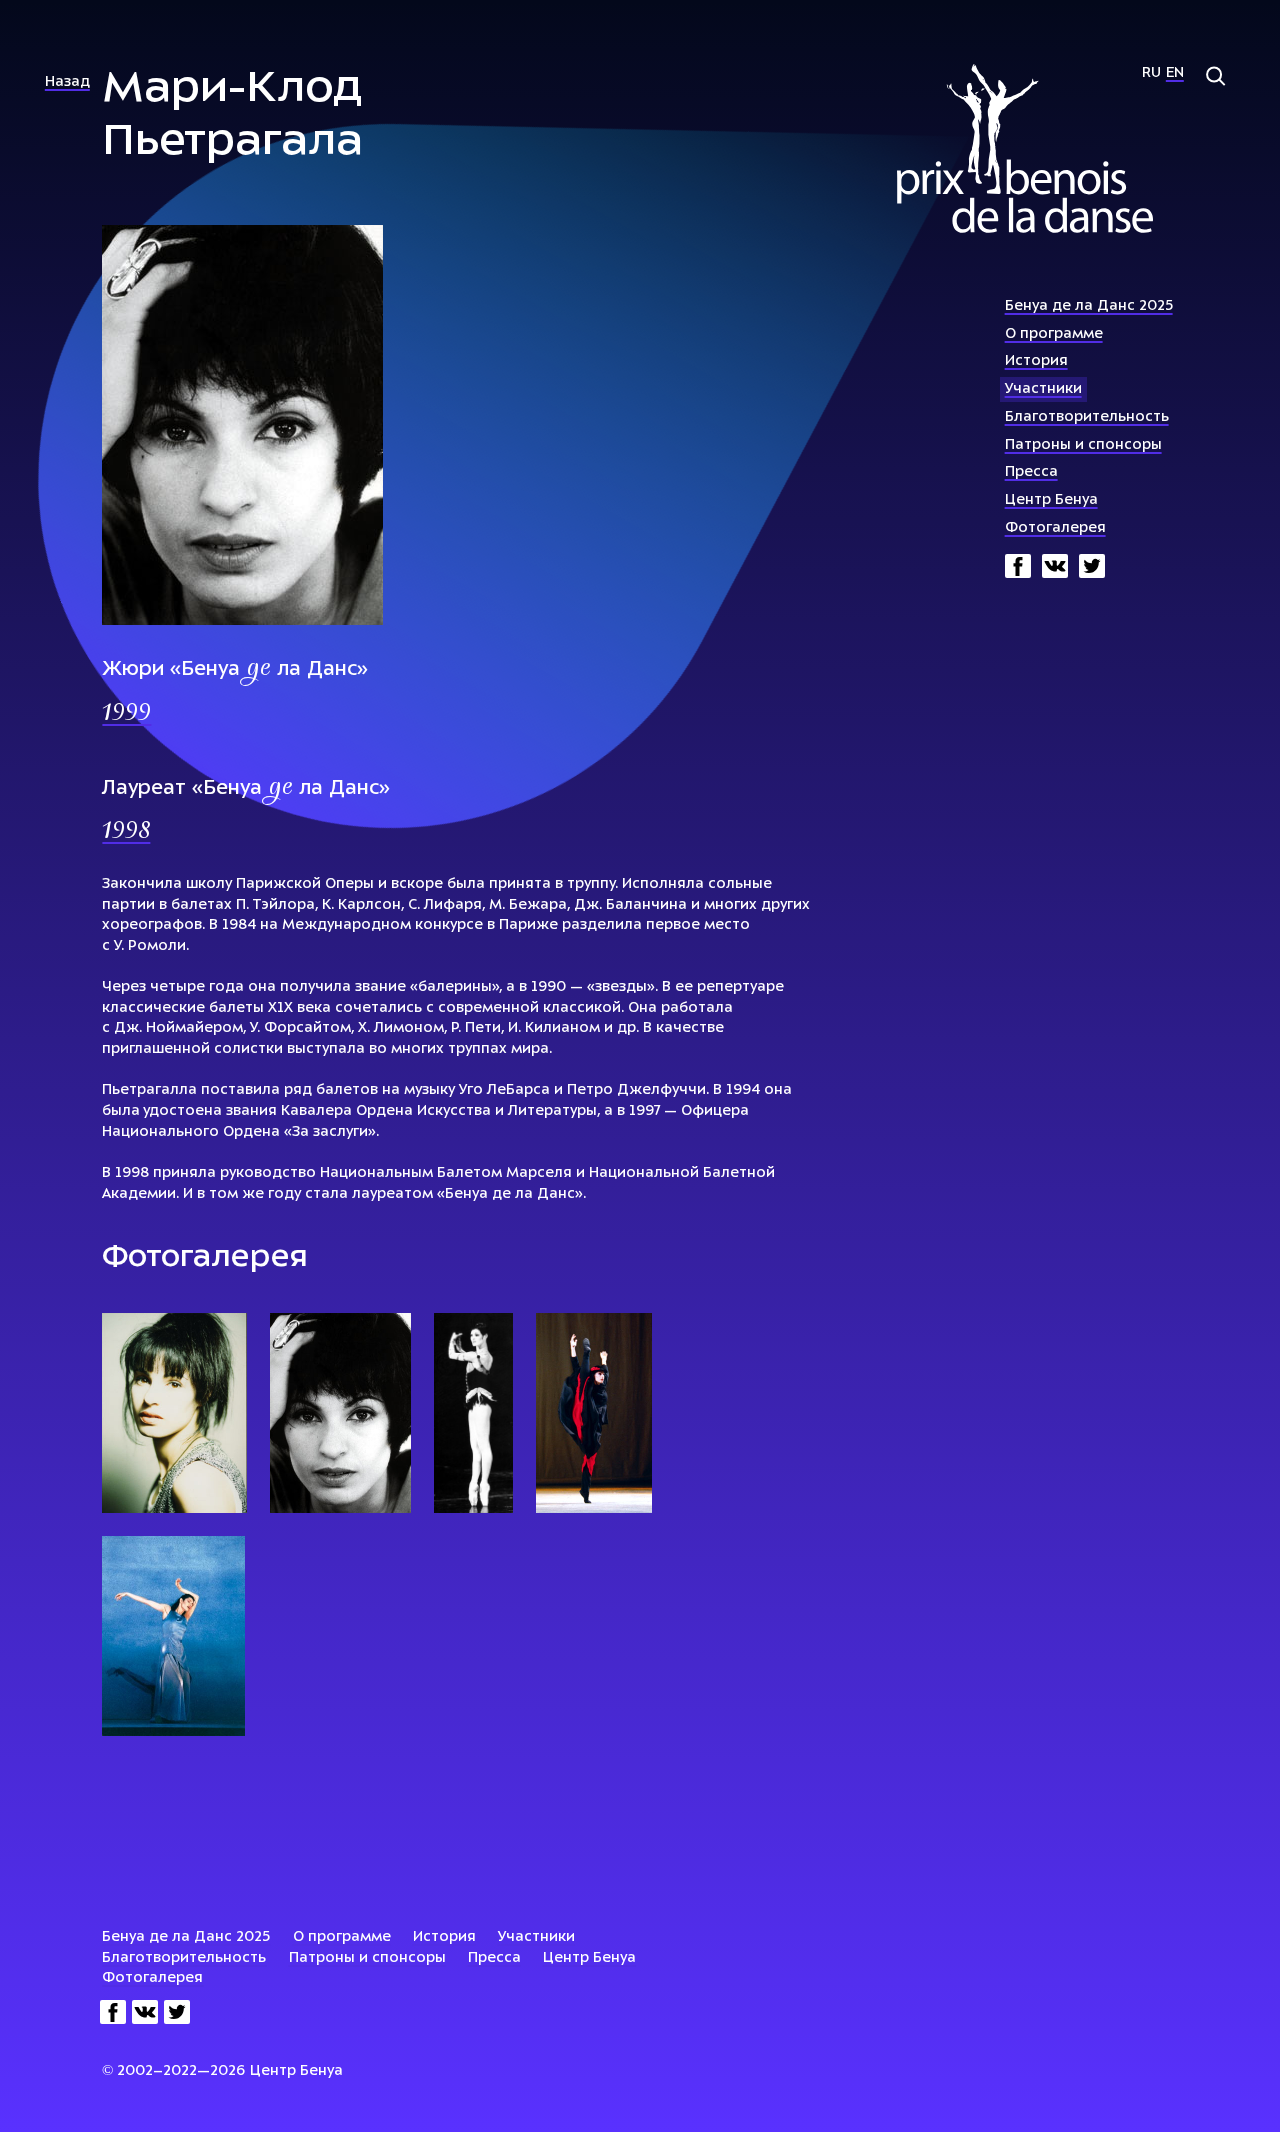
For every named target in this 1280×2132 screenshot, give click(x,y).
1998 (126, 832)
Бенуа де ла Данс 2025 (1089, 306)
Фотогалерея (1055, 528)
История (1036, 361)
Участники (1043, 389)
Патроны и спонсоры (1083, 445)
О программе (1054, 334)
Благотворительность (1087, 417)
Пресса (1031, 472)
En (1175, 73)
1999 (126, 714)
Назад (67, 82)
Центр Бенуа (1051, 500)
